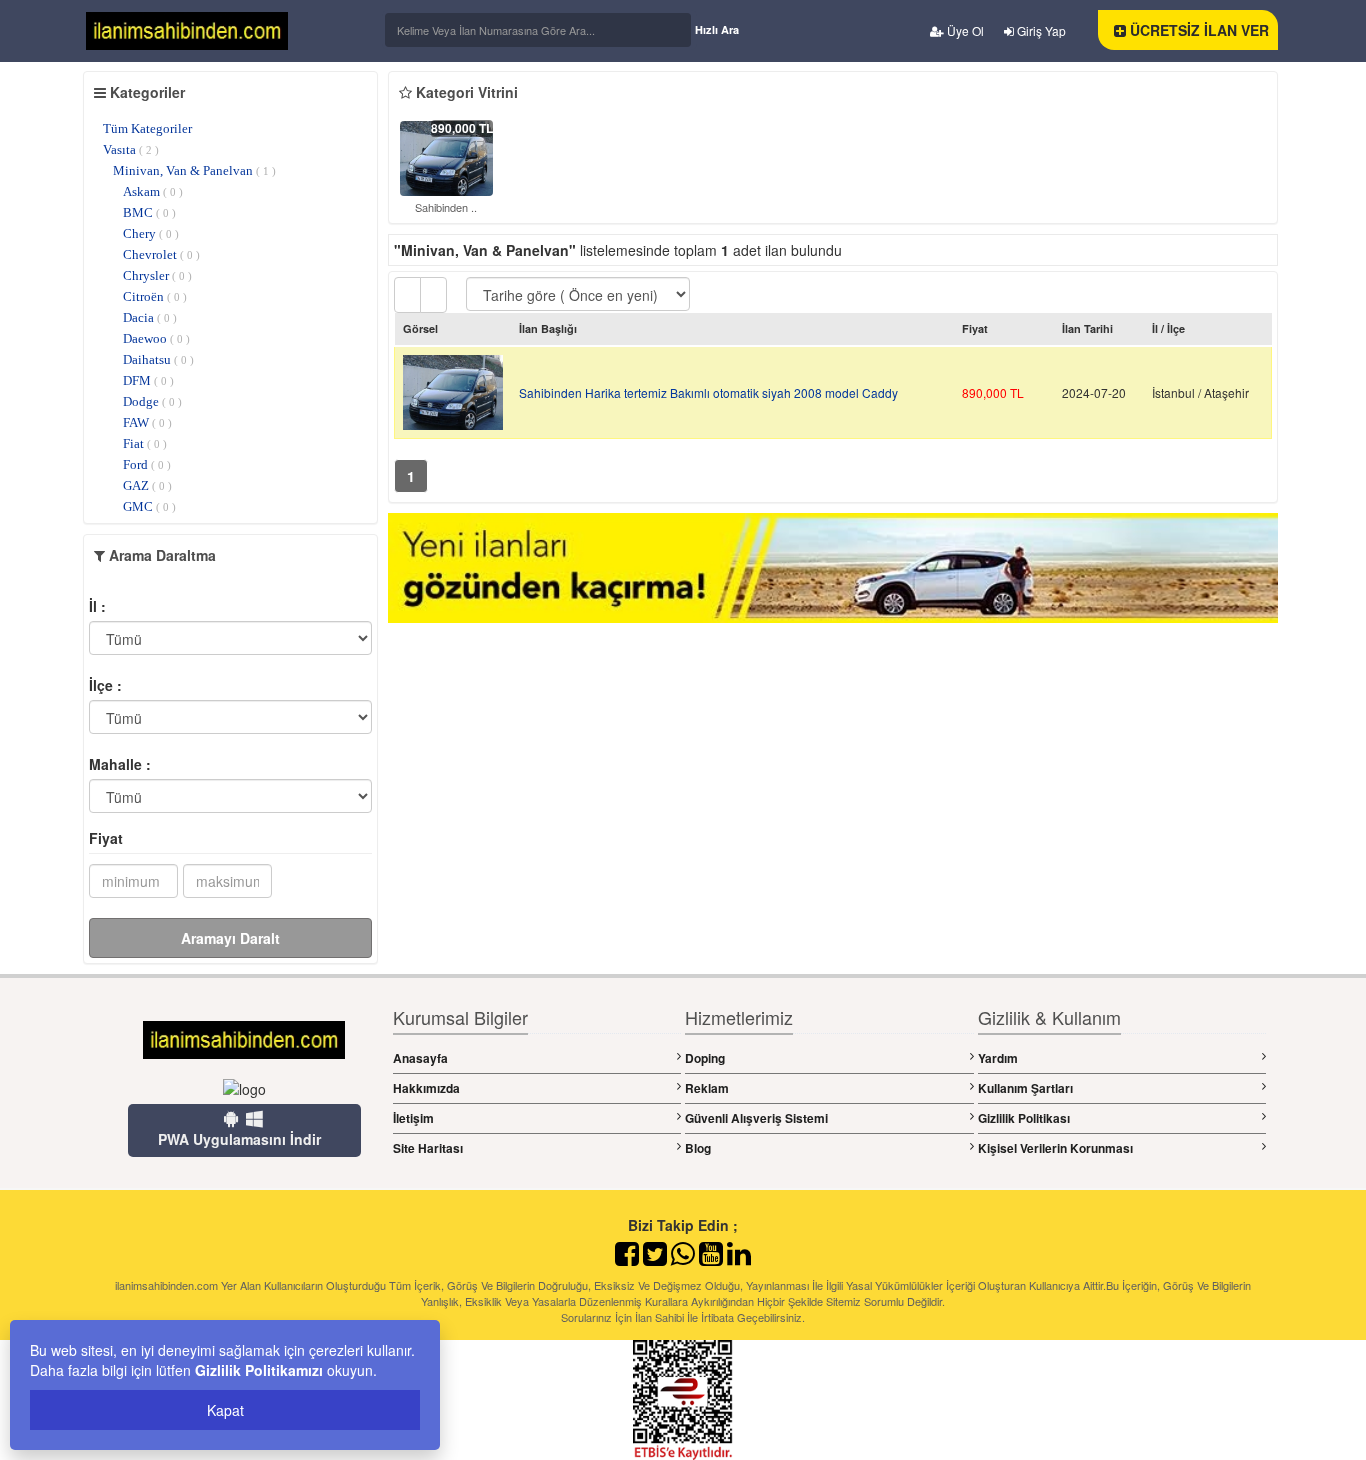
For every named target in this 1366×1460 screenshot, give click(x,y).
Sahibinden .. (446, 207)
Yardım (998, 1058)
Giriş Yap (1040, 30)
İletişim (413, 1118)
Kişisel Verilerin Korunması (1055, 1148)
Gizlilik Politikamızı (259, 1370)
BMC (149, 212)
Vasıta (131, 149)
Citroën (155, 296)
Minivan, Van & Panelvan (194, 170)
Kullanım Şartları (1025, 1088)
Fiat (145, 443)
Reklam (707, 1088)
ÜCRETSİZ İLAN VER (1197, 30)
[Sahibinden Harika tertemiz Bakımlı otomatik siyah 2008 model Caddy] (446, 156)
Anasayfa (420, 1058)
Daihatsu (158, 359)
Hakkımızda (426, 1088)
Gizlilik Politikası (1024, 1118)
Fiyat (106, 838)
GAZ (147, 485)
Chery (151, 233)
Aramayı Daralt (230, 938)
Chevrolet (161, 254)
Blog (698, 1148)
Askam (153, 191)
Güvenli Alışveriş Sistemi (756, 1118)
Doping (705, 1058)
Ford (147, 464)
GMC (149, 506)
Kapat (225, 1410)
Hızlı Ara (717, 29)
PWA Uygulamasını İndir (239, 1139)
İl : (97, 606)
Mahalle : (120, 764)
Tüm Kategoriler (147, 128)
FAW (147, 422)
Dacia (150, 317)
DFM (148, 380)
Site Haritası (428, 1148)
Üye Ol (964, 30)
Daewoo (156, 338)
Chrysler (157, 275)
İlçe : (105, 685)
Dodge (152, 401)
